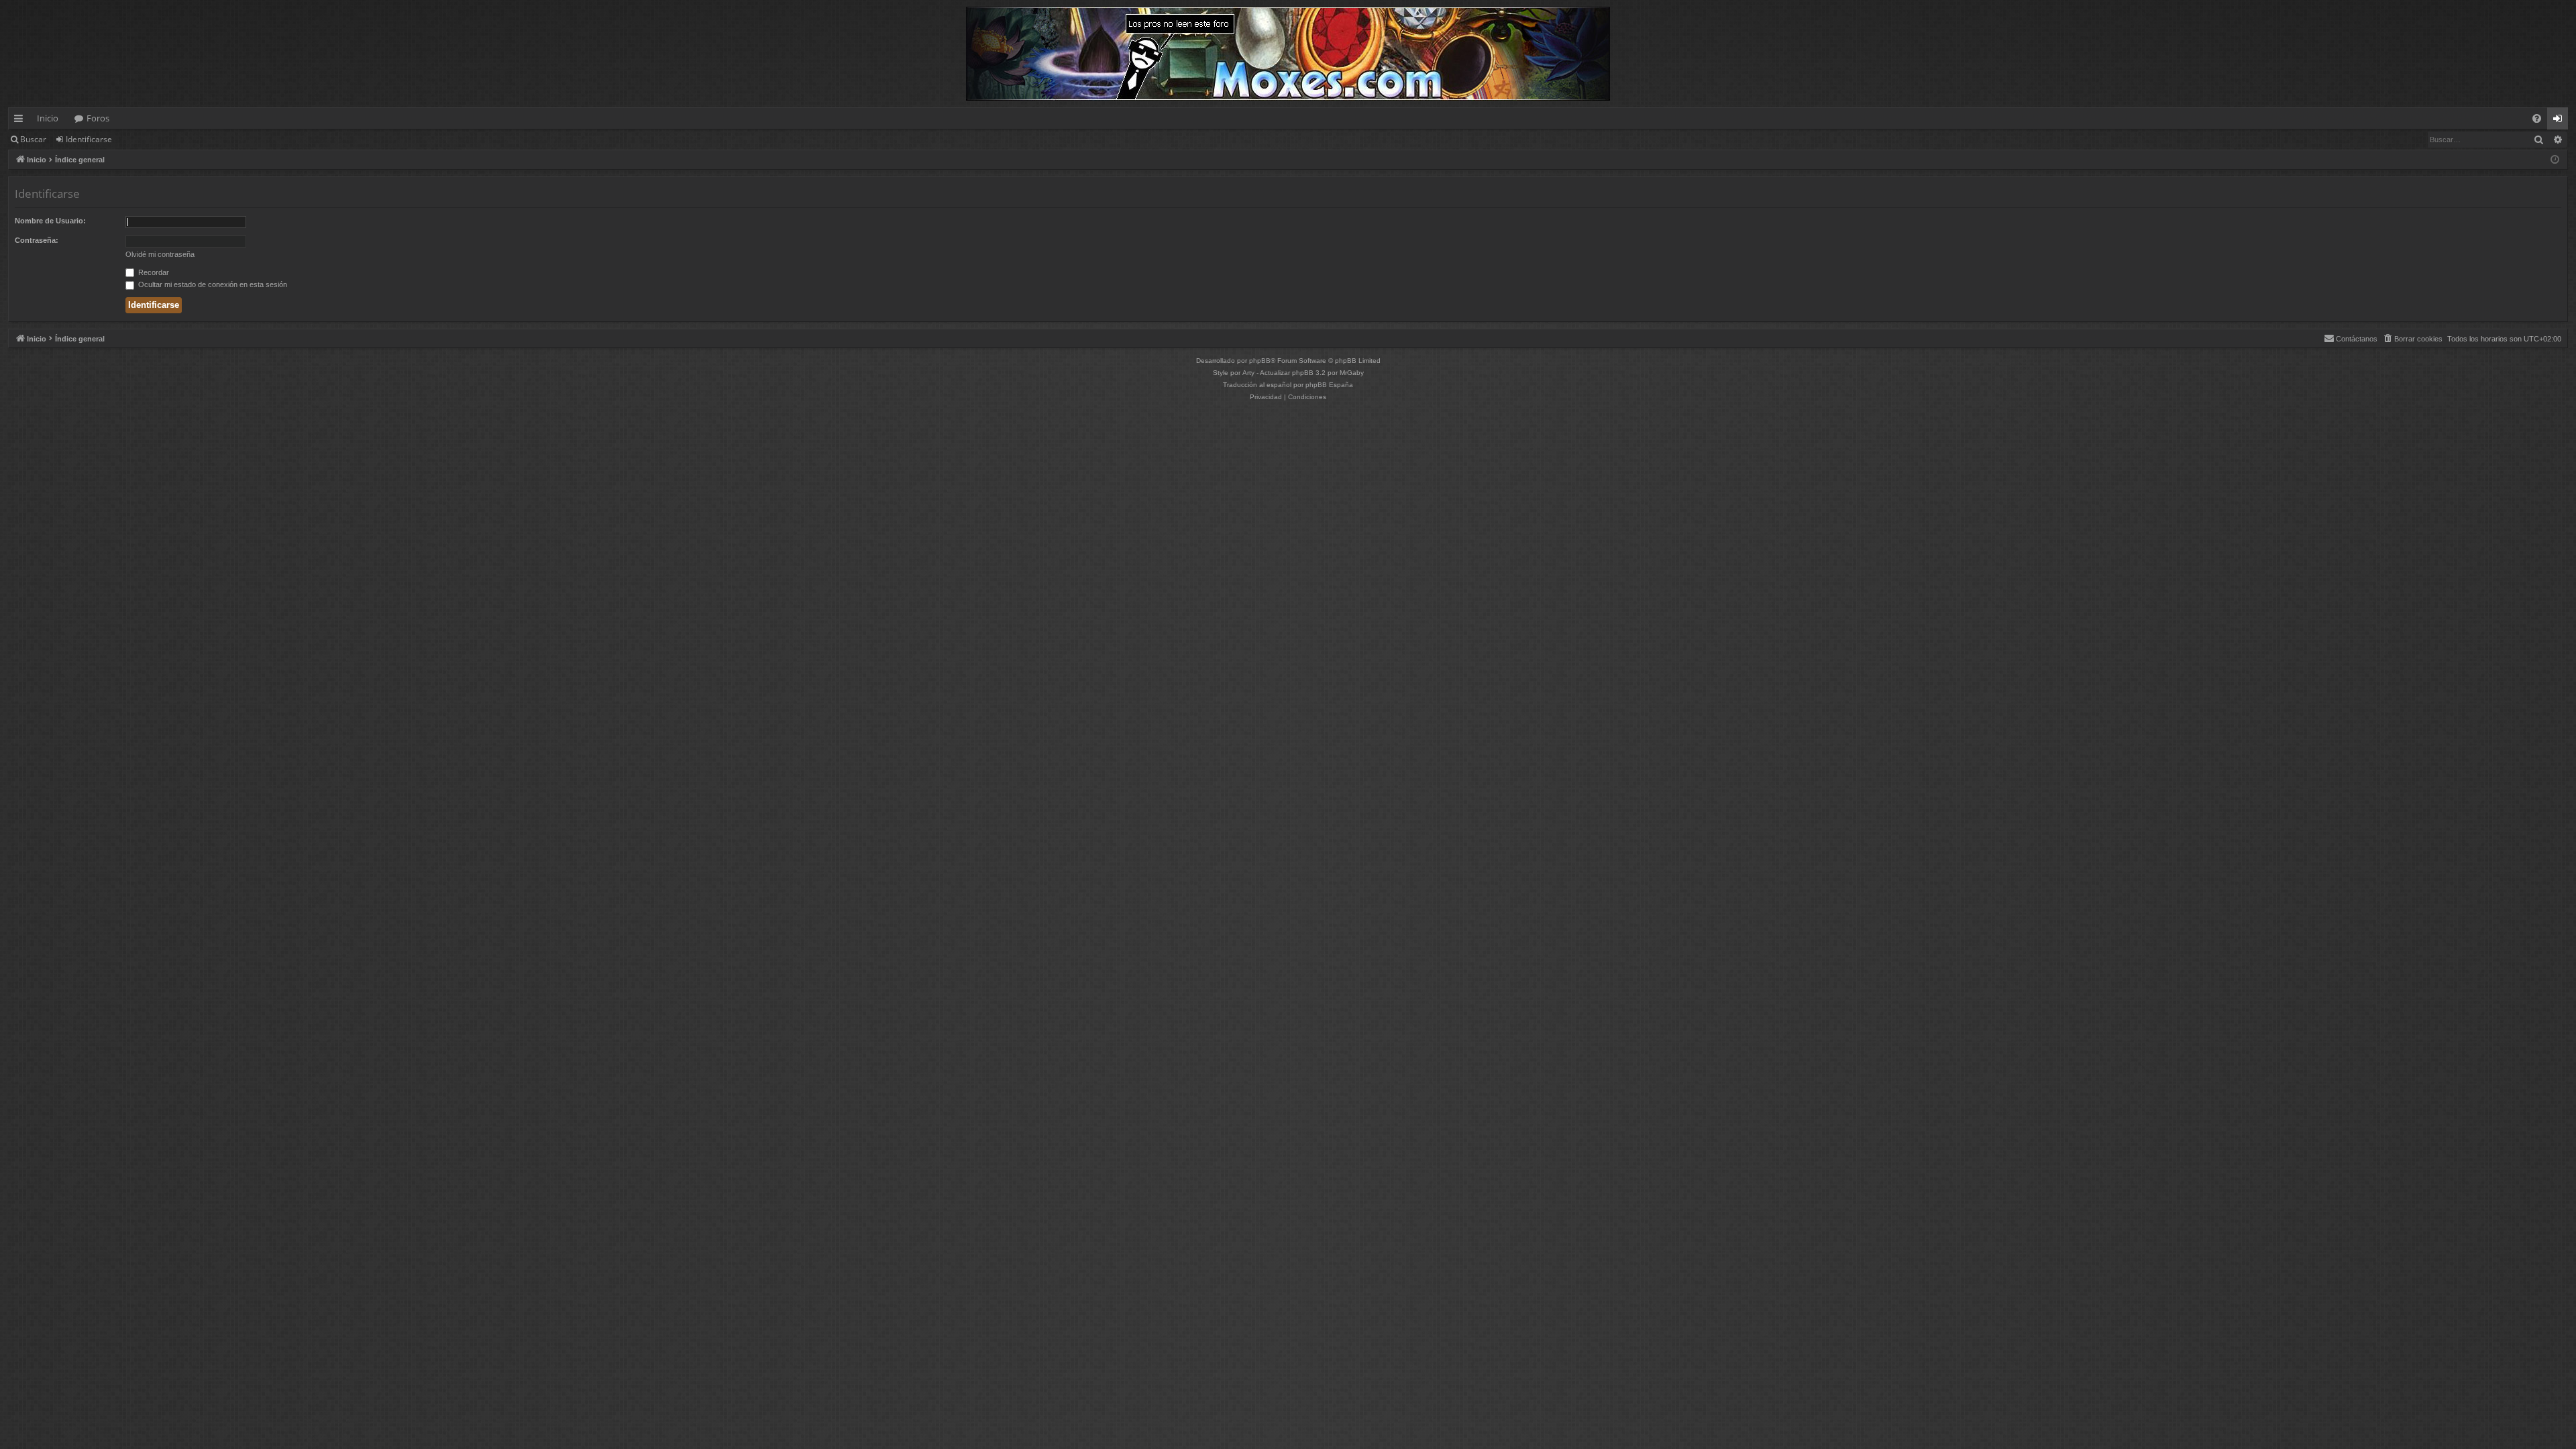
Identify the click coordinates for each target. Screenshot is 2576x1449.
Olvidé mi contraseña (160, 254)
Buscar (33, 139)
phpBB (1260, 361)
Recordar (153, 272)
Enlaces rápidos (21, 121)
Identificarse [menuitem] (2560, 121)
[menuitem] (2537, 118)
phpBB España (1329, 385)
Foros (98, 118)
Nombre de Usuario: (50, 221)
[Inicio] (1288, 54)
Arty (1248, 373)
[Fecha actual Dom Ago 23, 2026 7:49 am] (2555, 160)
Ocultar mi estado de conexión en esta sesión (212, 284)
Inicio (48, 118)
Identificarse (89, 139)
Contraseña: (37, 240)
